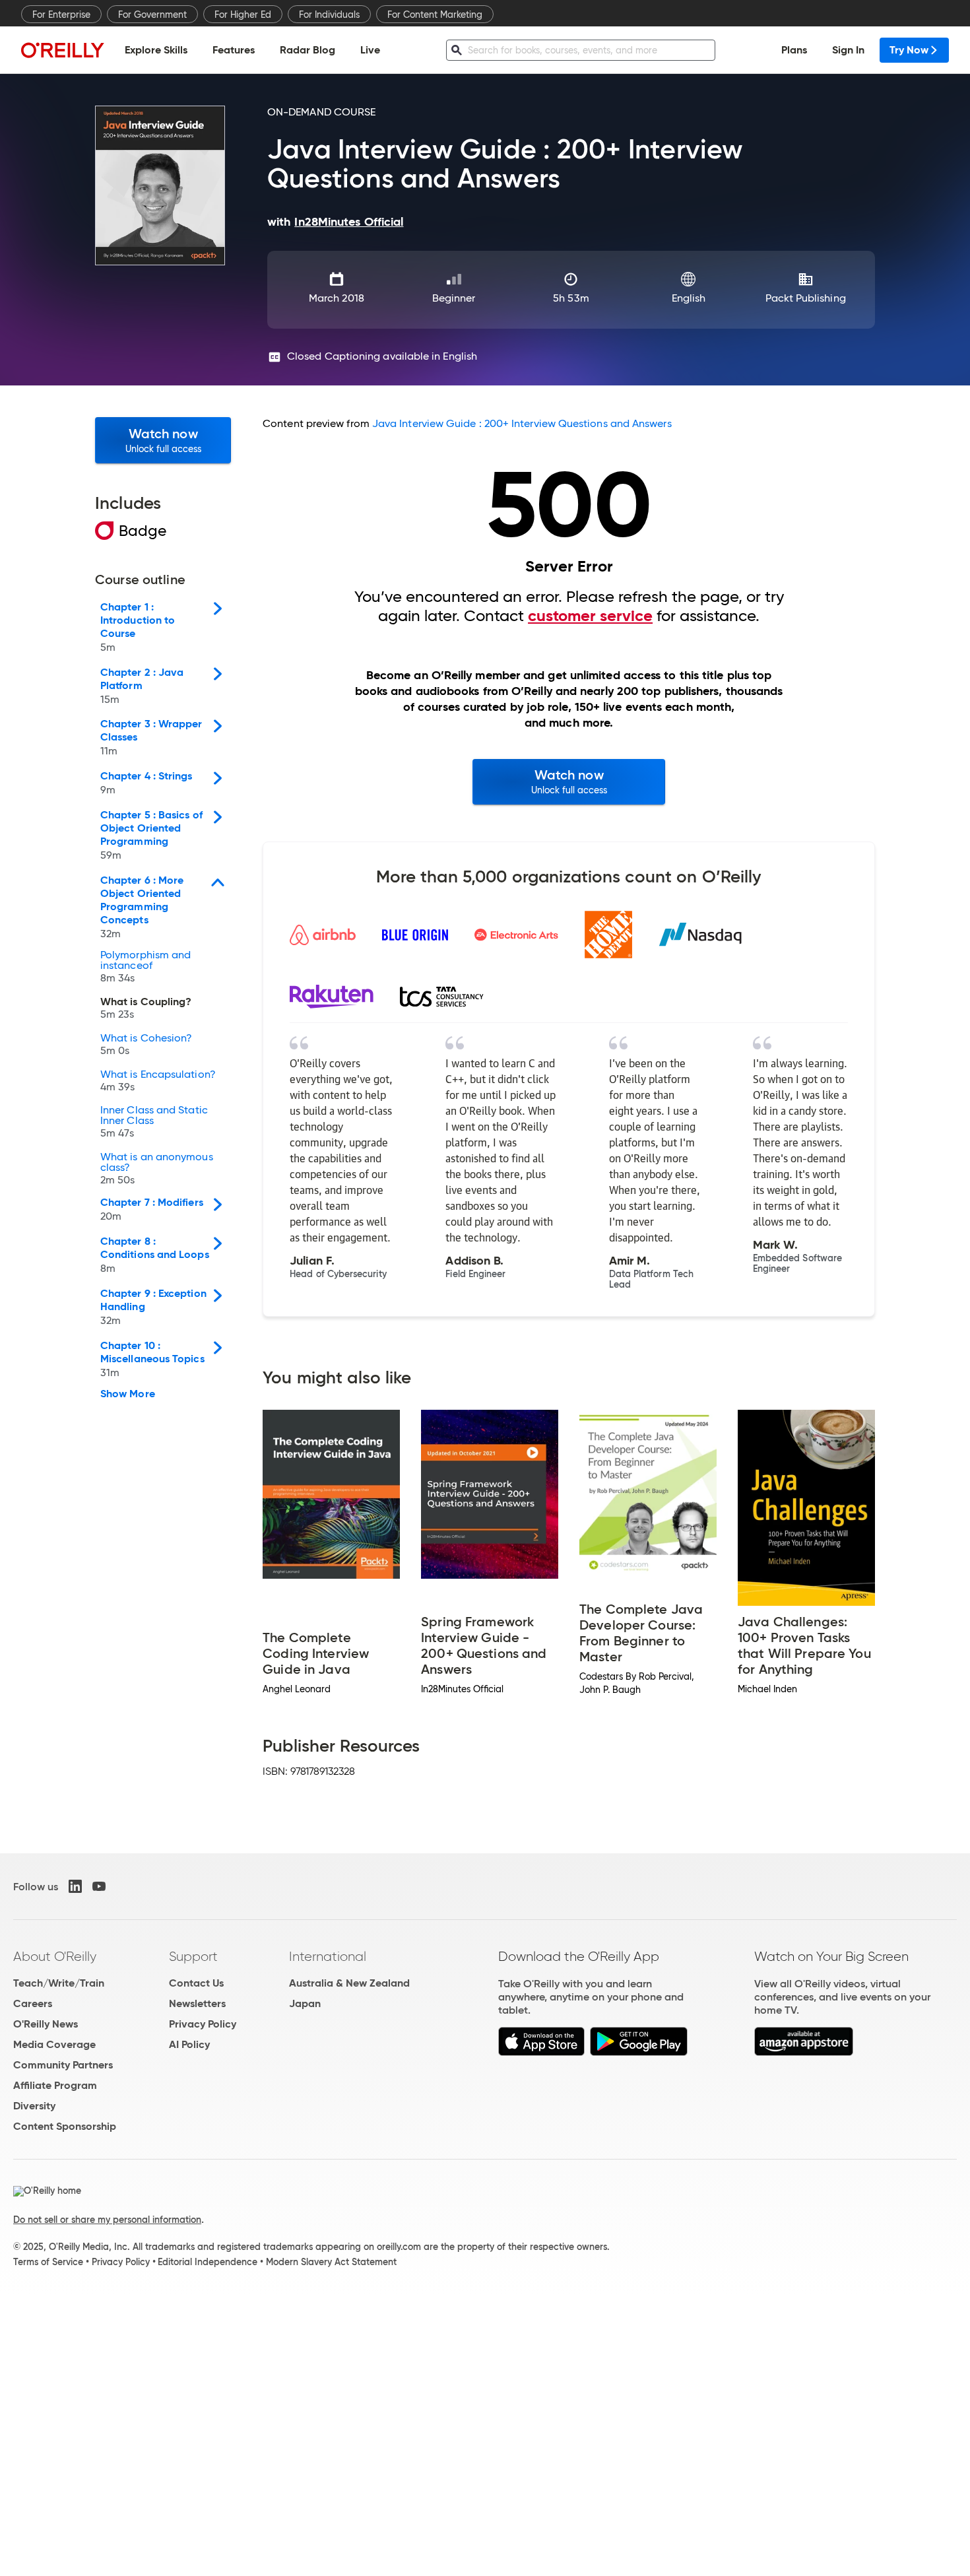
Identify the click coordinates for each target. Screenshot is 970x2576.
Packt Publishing (805, 298)
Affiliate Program (55, 2085)
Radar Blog (307, 50)
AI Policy (189, 2044)
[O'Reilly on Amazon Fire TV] (804, 2052)
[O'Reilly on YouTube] (99, 1886)
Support (193, 1956)
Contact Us (196, 1983)
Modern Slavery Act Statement (331, 2262)
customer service (590, 616)
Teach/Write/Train (59, 1983)
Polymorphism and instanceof (145, 967)
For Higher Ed (243, 15)
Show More (128, 1394)
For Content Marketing (435, 15)
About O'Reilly (55, 1956)
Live (370, 50)
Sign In (848, 50)
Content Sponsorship (65, 2126)
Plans (794, 50)
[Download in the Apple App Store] (541, 2052)
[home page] (63, 50)
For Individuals (329, 15)
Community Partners (63, 2065)
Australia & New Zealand (349, 1983)
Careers (33, 2003)
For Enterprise (61, 15)
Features (234, 50)
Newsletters (197, 2003)
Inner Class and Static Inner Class (154, 1122)
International (328, 1956)
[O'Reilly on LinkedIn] (75, 1886)
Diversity (34, 2106)
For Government (152, 15)
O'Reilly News (46, 2024)
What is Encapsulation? (158, 1081)
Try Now (909, 50)
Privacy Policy (203, 2024)
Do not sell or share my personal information (107, 2220)
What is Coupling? (146, 1008)
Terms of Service (48, 2262)
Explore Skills (156, 50)
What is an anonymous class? (157, 1169)
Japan (305, 2003)
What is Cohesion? (146, 1045)
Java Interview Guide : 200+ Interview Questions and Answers (522, 423)
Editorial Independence (208, 2262)
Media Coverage (54, 2044)
